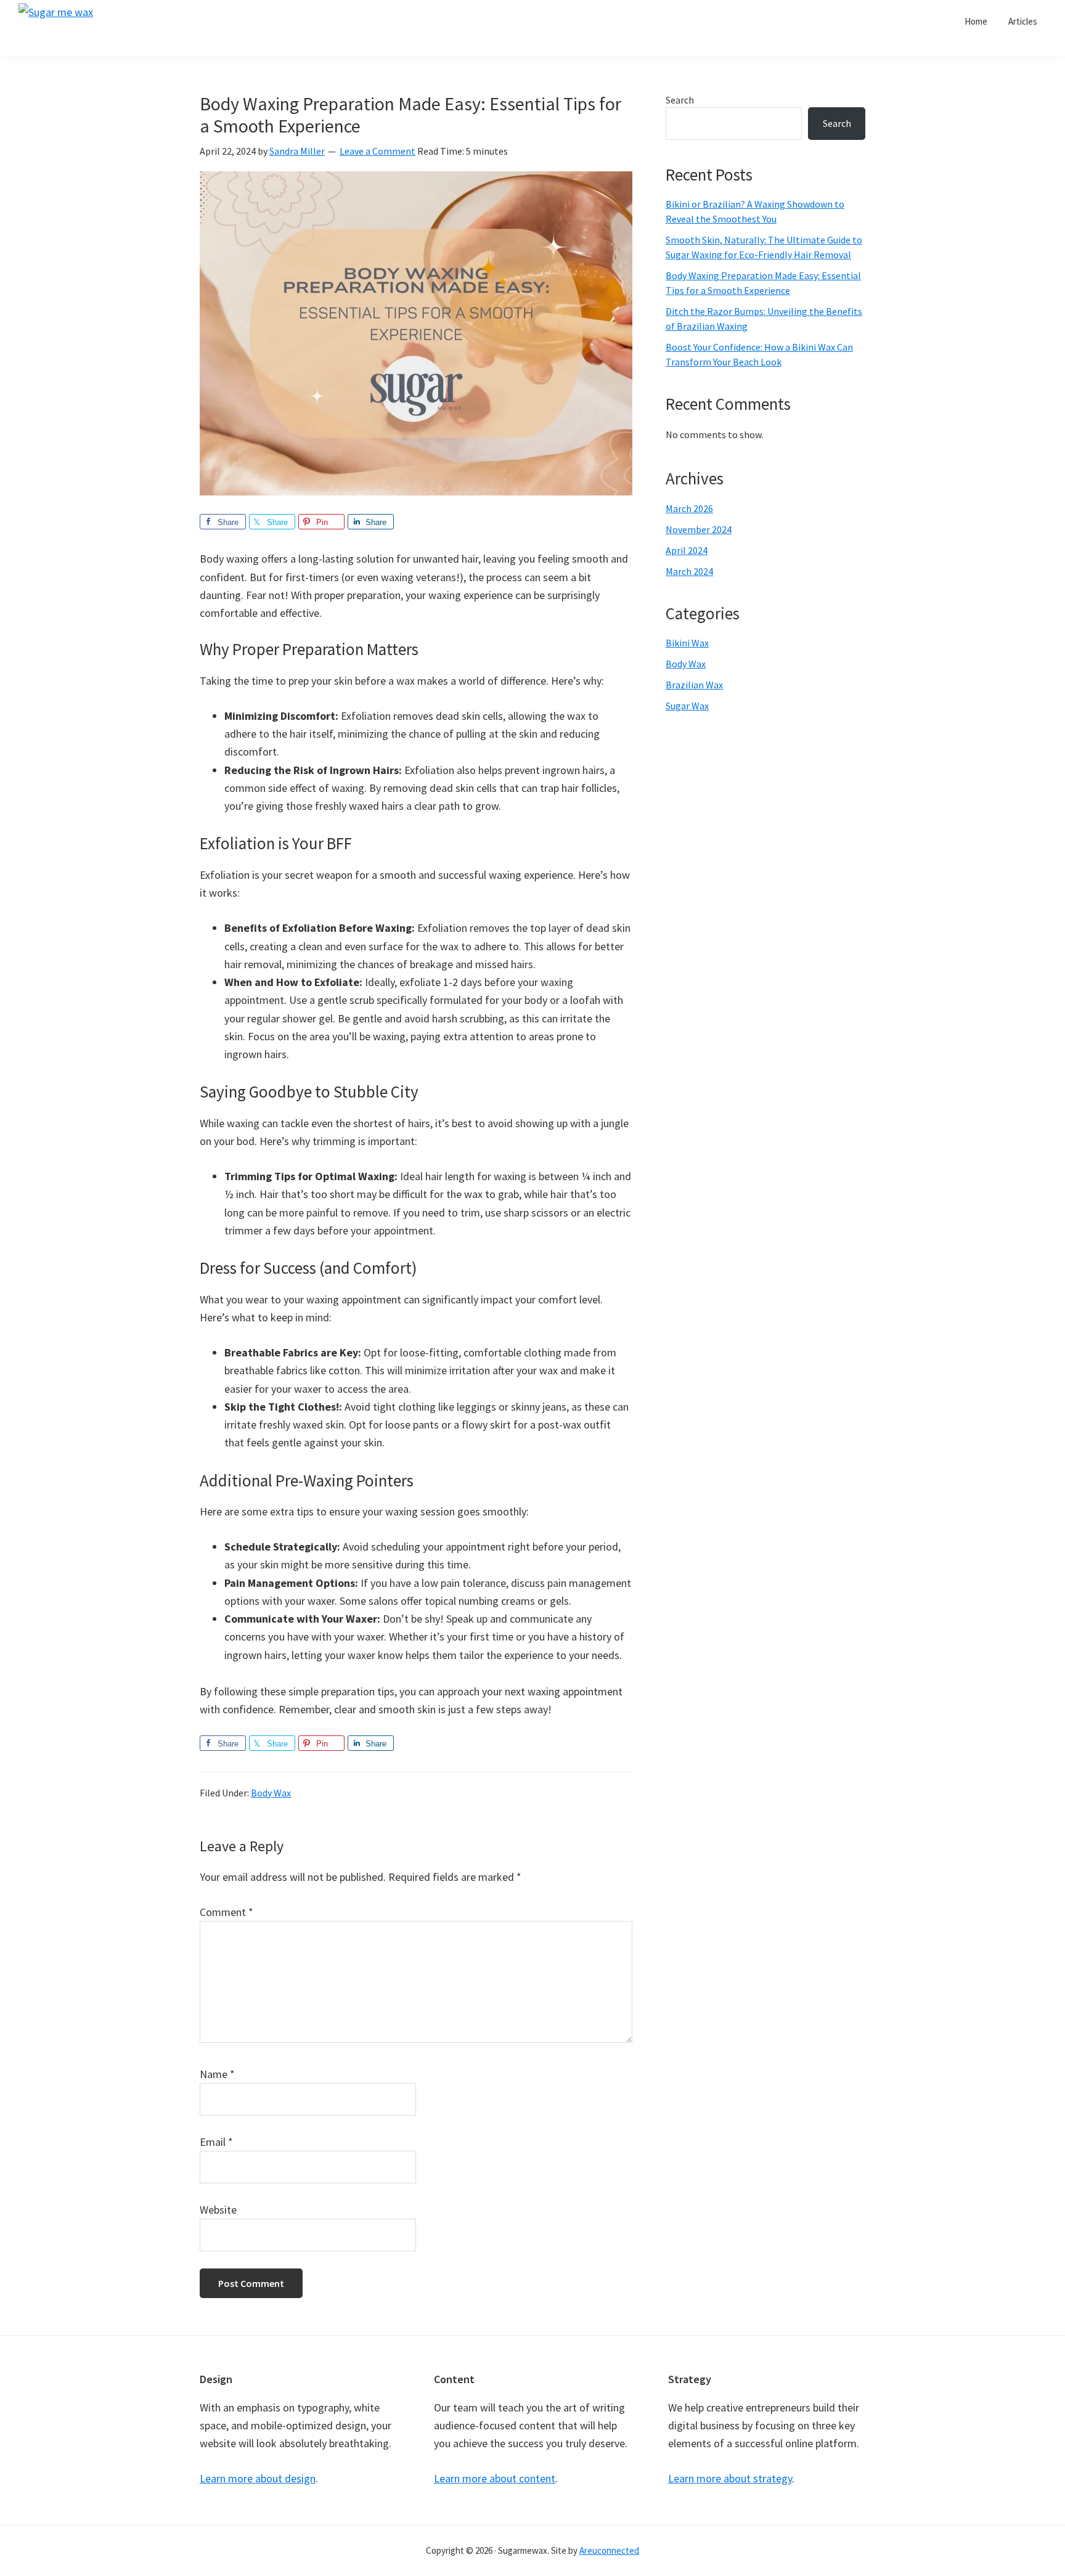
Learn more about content (495, 2478)
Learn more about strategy (730, 2478)
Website (218, 2210)
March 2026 (689, 508)
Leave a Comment (377, 151)
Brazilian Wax (694, 685)
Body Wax (271, 1793)
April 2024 (687, 550)
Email (216, 2142)
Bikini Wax (687, 643)
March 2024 (689, 571)
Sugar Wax (687, 706)
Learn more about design (258, 2478)
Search (680, 100)
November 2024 (699, 529)
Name (217, 2074)
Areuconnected (609, 2550)
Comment (226, 1912)
